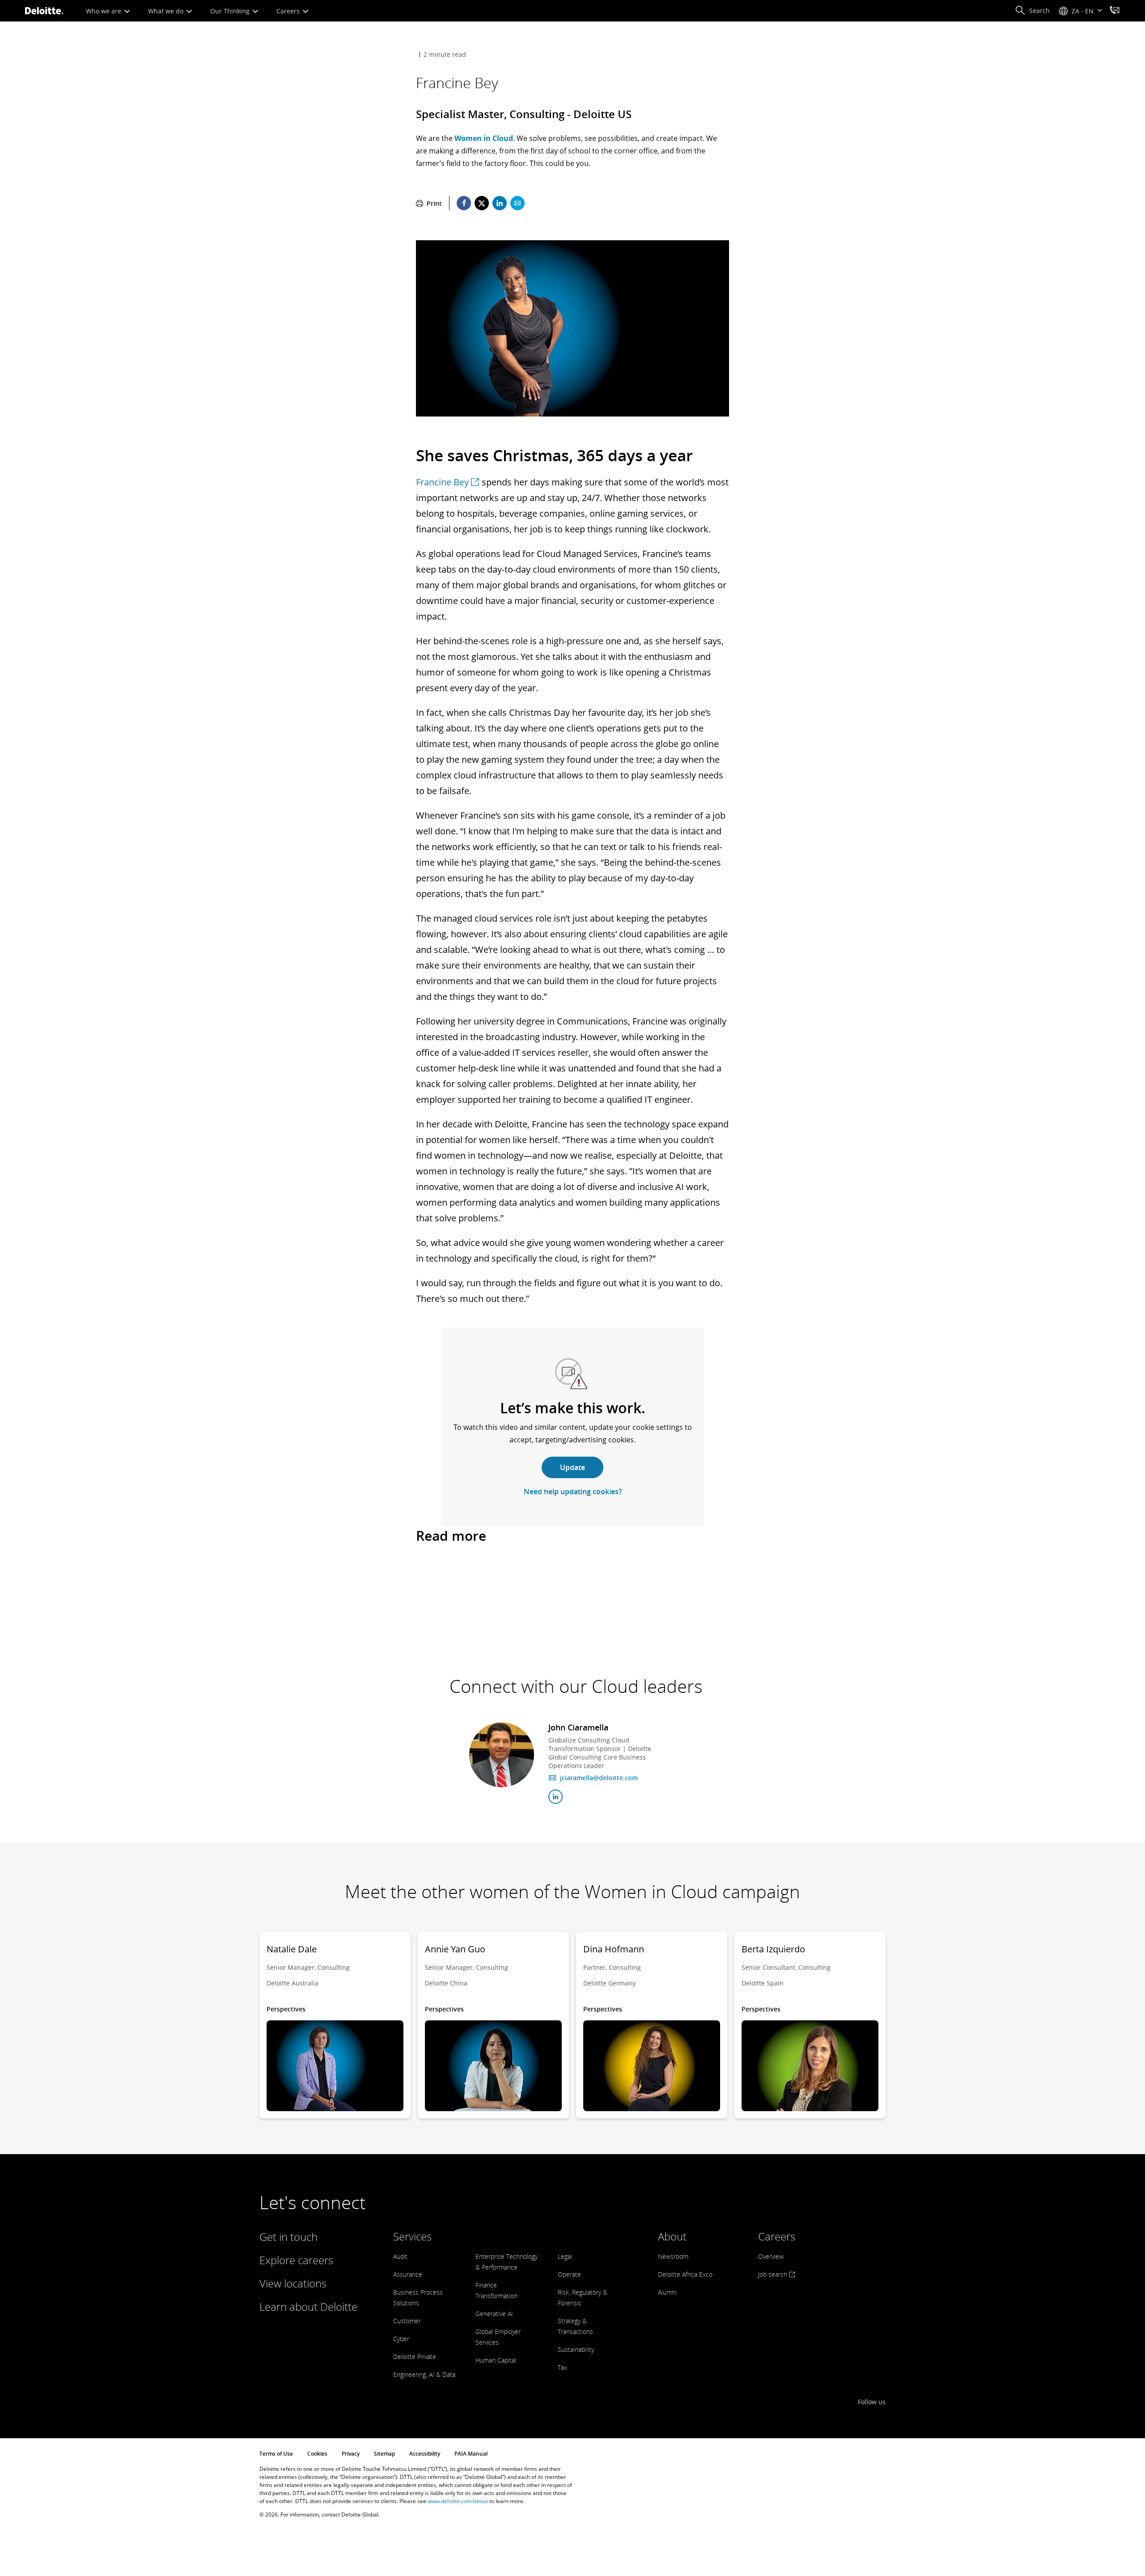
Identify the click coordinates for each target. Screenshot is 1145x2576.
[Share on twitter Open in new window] (482, 203)
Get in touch (288, 2237)
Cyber (401, 2339)
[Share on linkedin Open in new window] (500, 203)
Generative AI (494, 2314)
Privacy (351, 2454)
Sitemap (384, 2454)
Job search (774, 2274)
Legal (565, 2256)
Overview (771, 2256)
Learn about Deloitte (308, 2306)
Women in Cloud (484, 138)
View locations (293, 2283)
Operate (569, 2274)
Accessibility (425, 2454)
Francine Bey (442, 482)
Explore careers (296, 2260)
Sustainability (576, 2349)
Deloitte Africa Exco (685, 2274)
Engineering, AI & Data (424, 2374)
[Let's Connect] (1115, 11)
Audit (400, 2256)
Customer (407, 2321)
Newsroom (673, 2256)
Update (572, 1467)
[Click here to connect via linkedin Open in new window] (556, 1797)
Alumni (667, 2292)
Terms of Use (276, 2454)
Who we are (104, 11)
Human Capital (496, 2360)
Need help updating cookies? (573, 1492)
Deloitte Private (415, 2357)
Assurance (408, 2274)
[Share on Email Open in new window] (517, 203)
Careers (289, 11)
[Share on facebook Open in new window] (464, 203)
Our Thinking (231, 11)
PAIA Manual (471, 2454)
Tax (562, 2367)
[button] (1032, 11)
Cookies (317, 2454)
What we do (167, 11)
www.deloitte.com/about (458, 2501)
